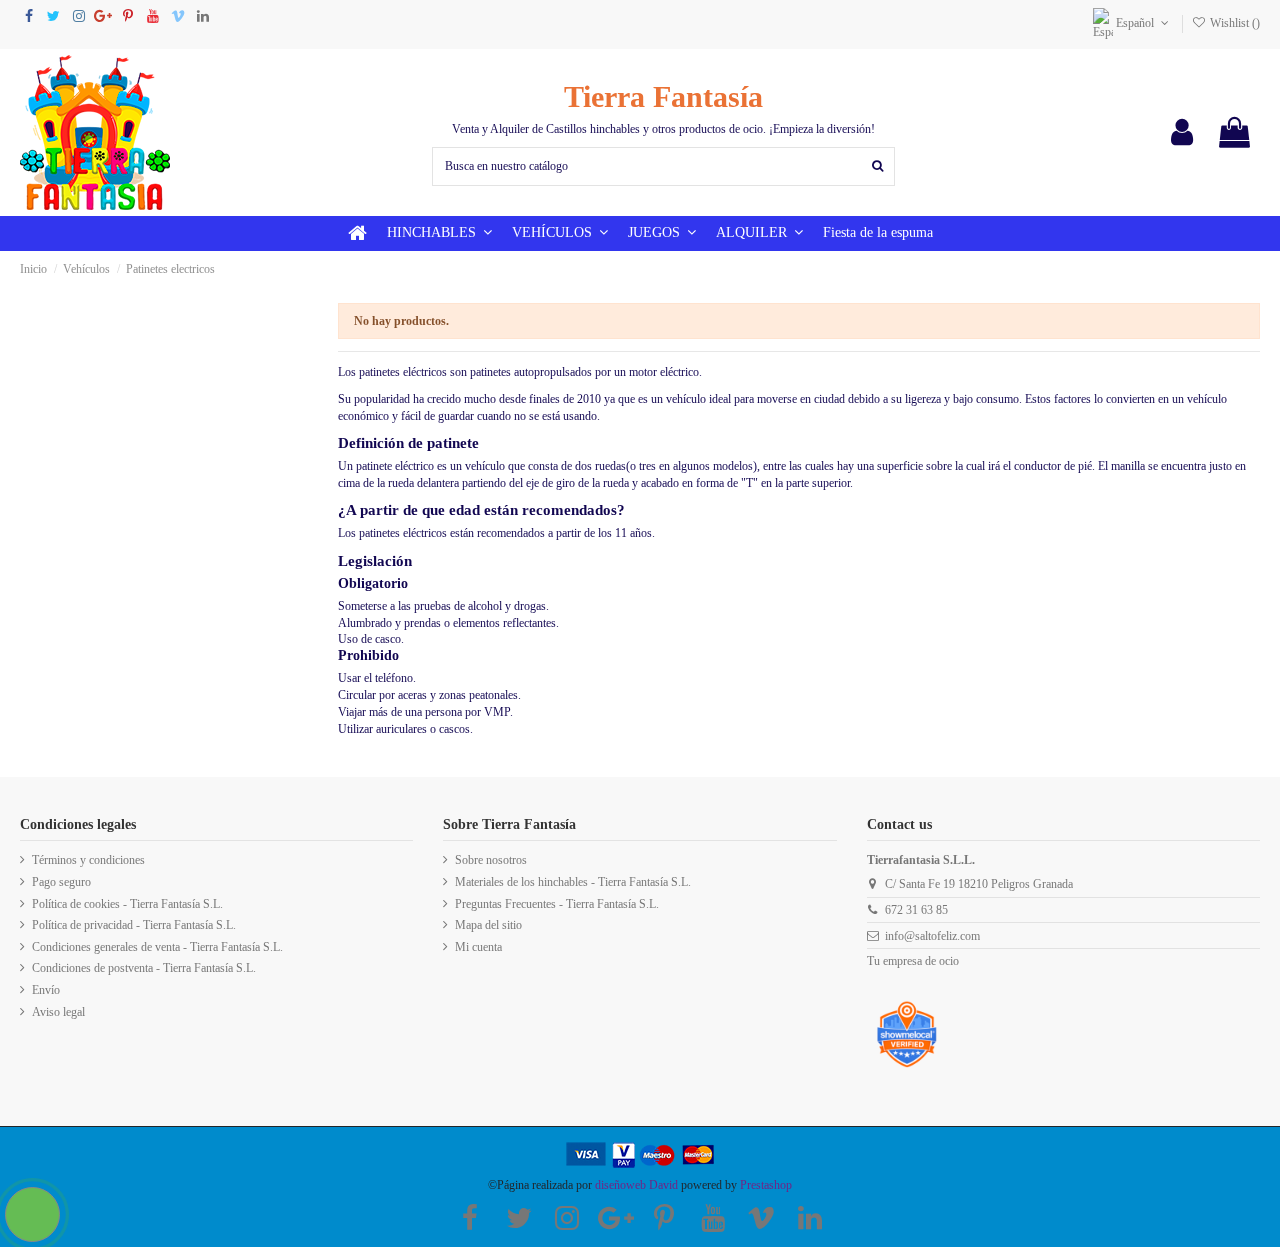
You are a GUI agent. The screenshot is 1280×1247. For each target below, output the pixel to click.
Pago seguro (61, 882)
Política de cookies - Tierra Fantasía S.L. (127, 904)
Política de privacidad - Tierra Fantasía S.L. (134, 925)
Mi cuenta (478, 947)
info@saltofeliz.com (932, 936)
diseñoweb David (636, 1185)
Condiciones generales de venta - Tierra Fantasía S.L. (157, 947)
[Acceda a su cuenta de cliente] (1182, 132)
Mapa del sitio (488, 925)
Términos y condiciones (88, 860)
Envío (46, 990)
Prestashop (766, 1185)
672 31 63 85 (916, 910)
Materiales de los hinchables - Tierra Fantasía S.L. (573, 882)
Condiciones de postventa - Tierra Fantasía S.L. (144, 968)
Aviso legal (58, 1012)
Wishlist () (1233, 23)
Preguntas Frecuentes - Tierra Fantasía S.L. (557, 904)
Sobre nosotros (491, 860)
